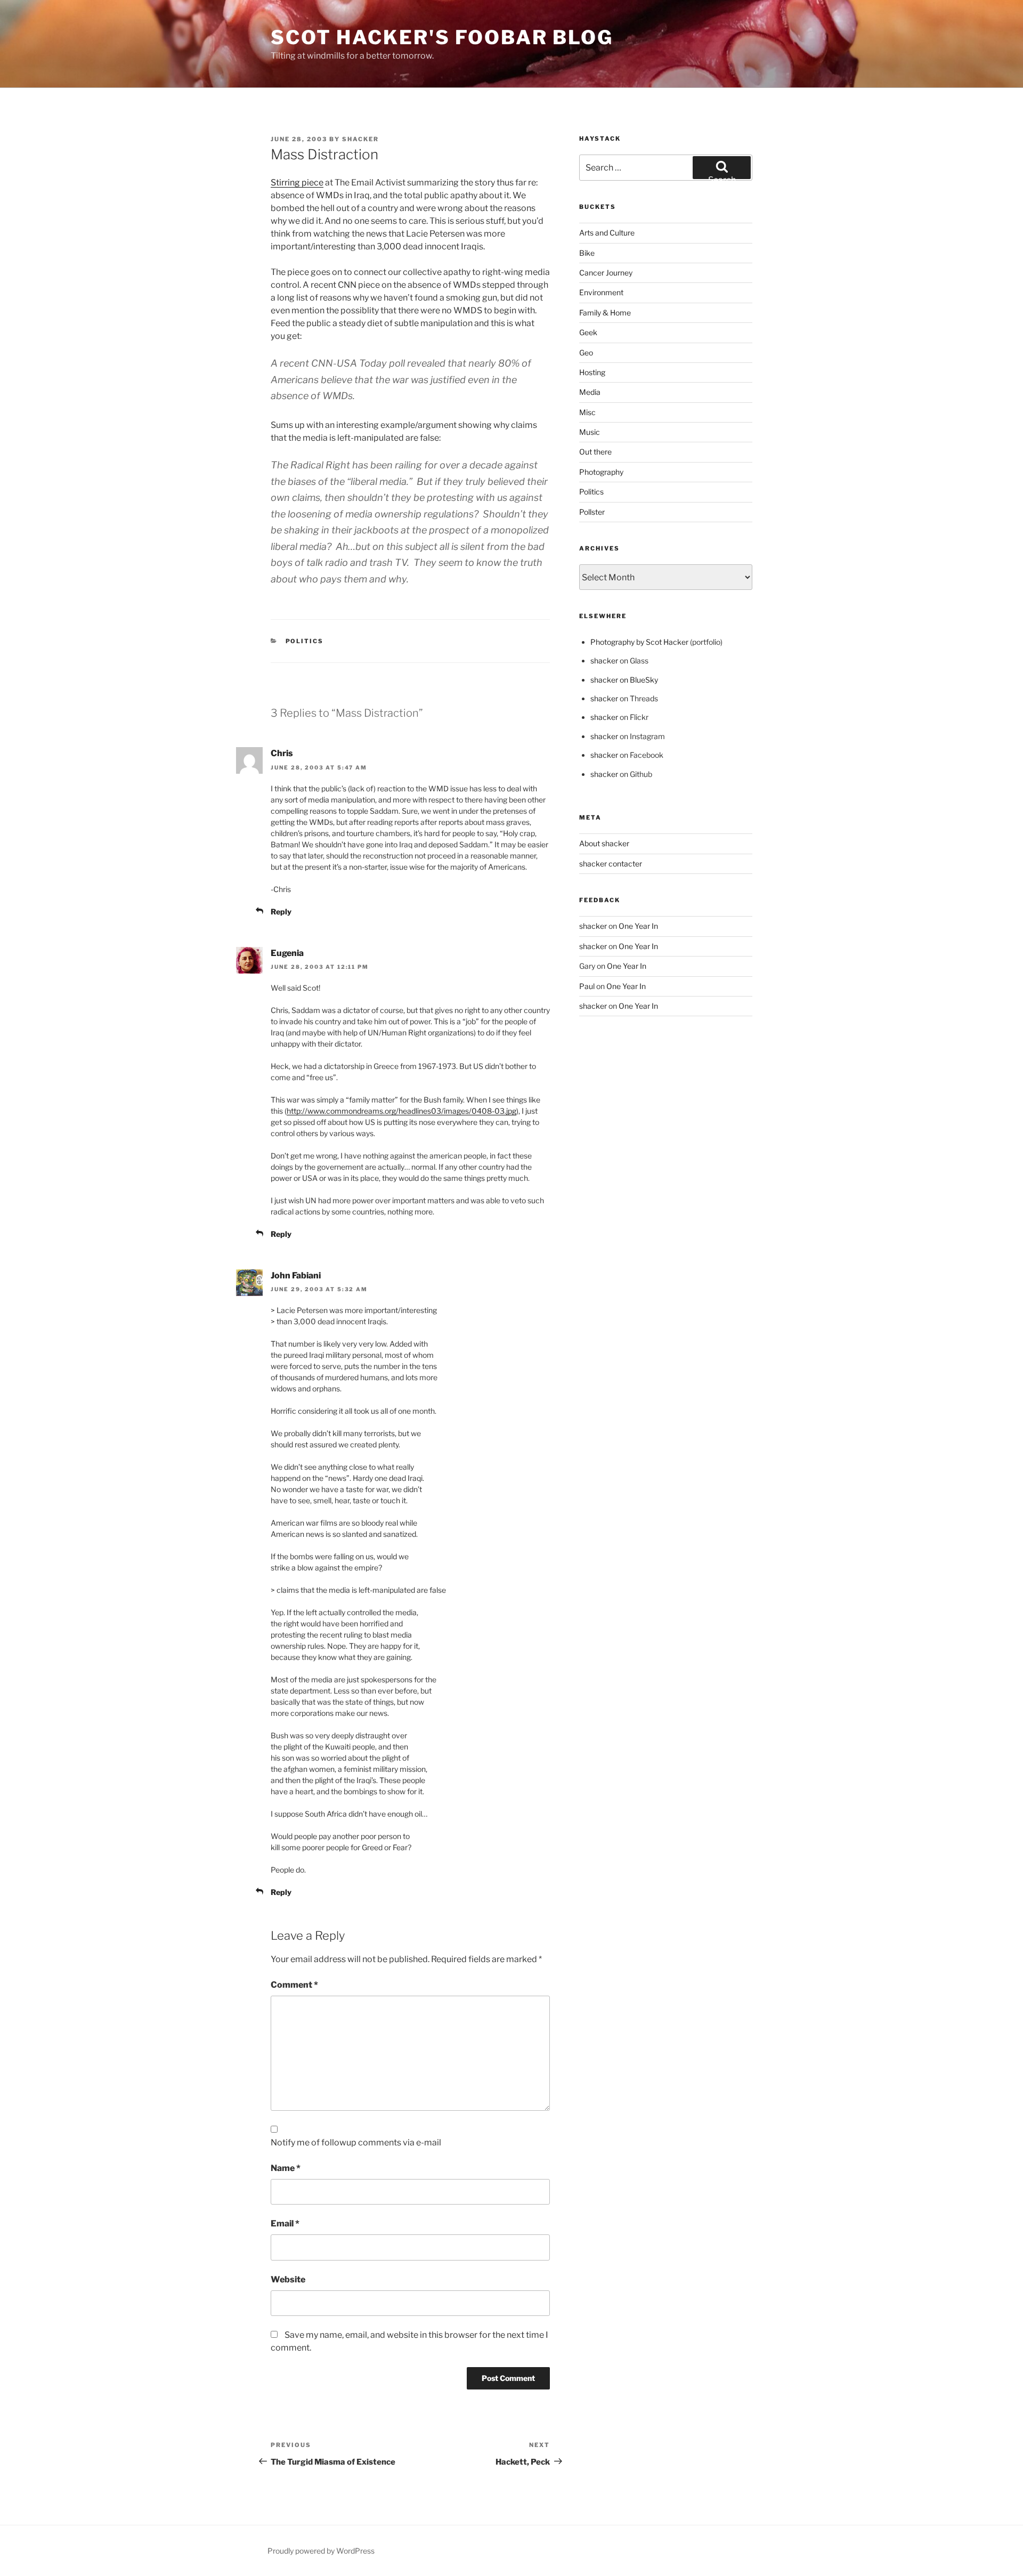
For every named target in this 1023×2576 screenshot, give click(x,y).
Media (590, 392)
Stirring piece (297, 183)
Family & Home (605, 313)
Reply (281, 912)
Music (590, 432)
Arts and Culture (607, 233)
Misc (587, 412)
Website (288, 2279)
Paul (587, 986)
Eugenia (287, 953)
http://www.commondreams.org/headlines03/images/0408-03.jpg (401, 1111)
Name (286, 2168)
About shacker (604, 843)
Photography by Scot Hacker (639, 642)
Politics (305, 641)
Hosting (592, 372)
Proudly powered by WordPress (321, 2551)
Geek (588, 332)
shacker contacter (611, 864)
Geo (586, 353)
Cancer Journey (606, 273)
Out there (595, 452)
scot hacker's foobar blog (442, 37)
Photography (601, 472)
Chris (282, 753)
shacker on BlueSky (624, 680)
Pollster (592, 512)
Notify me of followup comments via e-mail (356, 2142)
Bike (587, 253)
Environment (601, 292)
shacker (360, 139)
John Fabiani (296, 1275)
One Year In (638, 926)
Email (285, 2223)
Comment (294, 1985)
